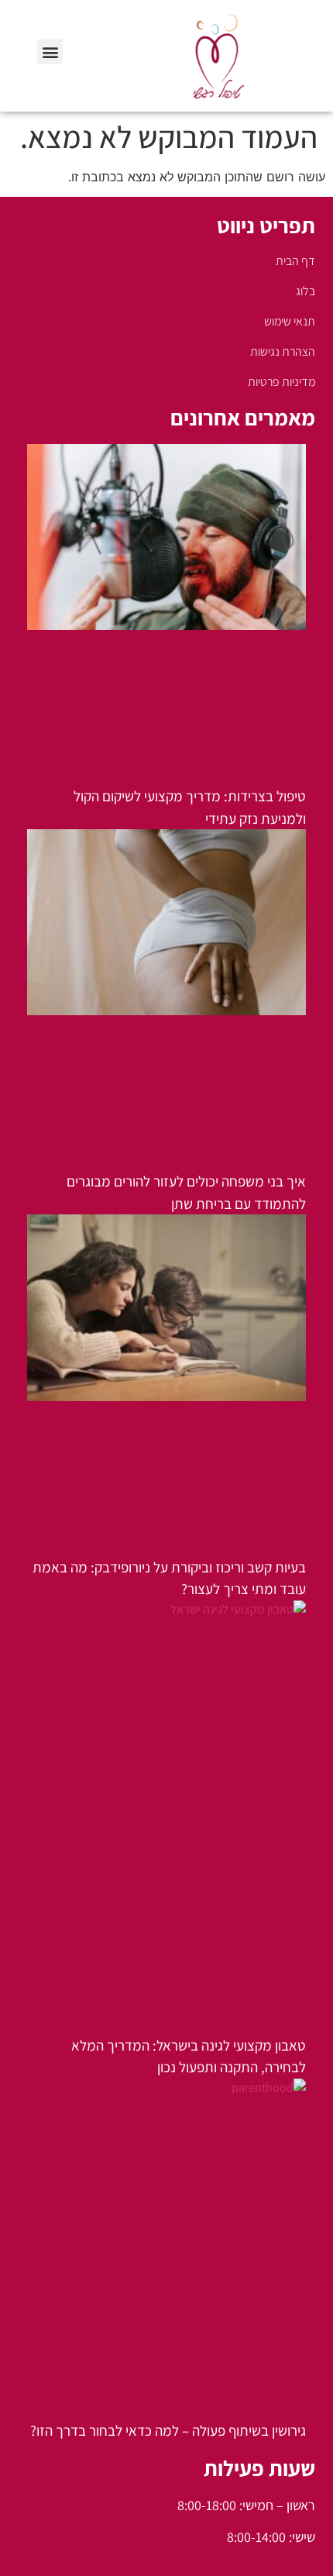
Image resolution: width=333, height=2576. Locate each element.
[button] (50, 52)
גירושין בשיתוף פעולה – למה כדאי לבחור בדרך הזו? (168, 2430)
